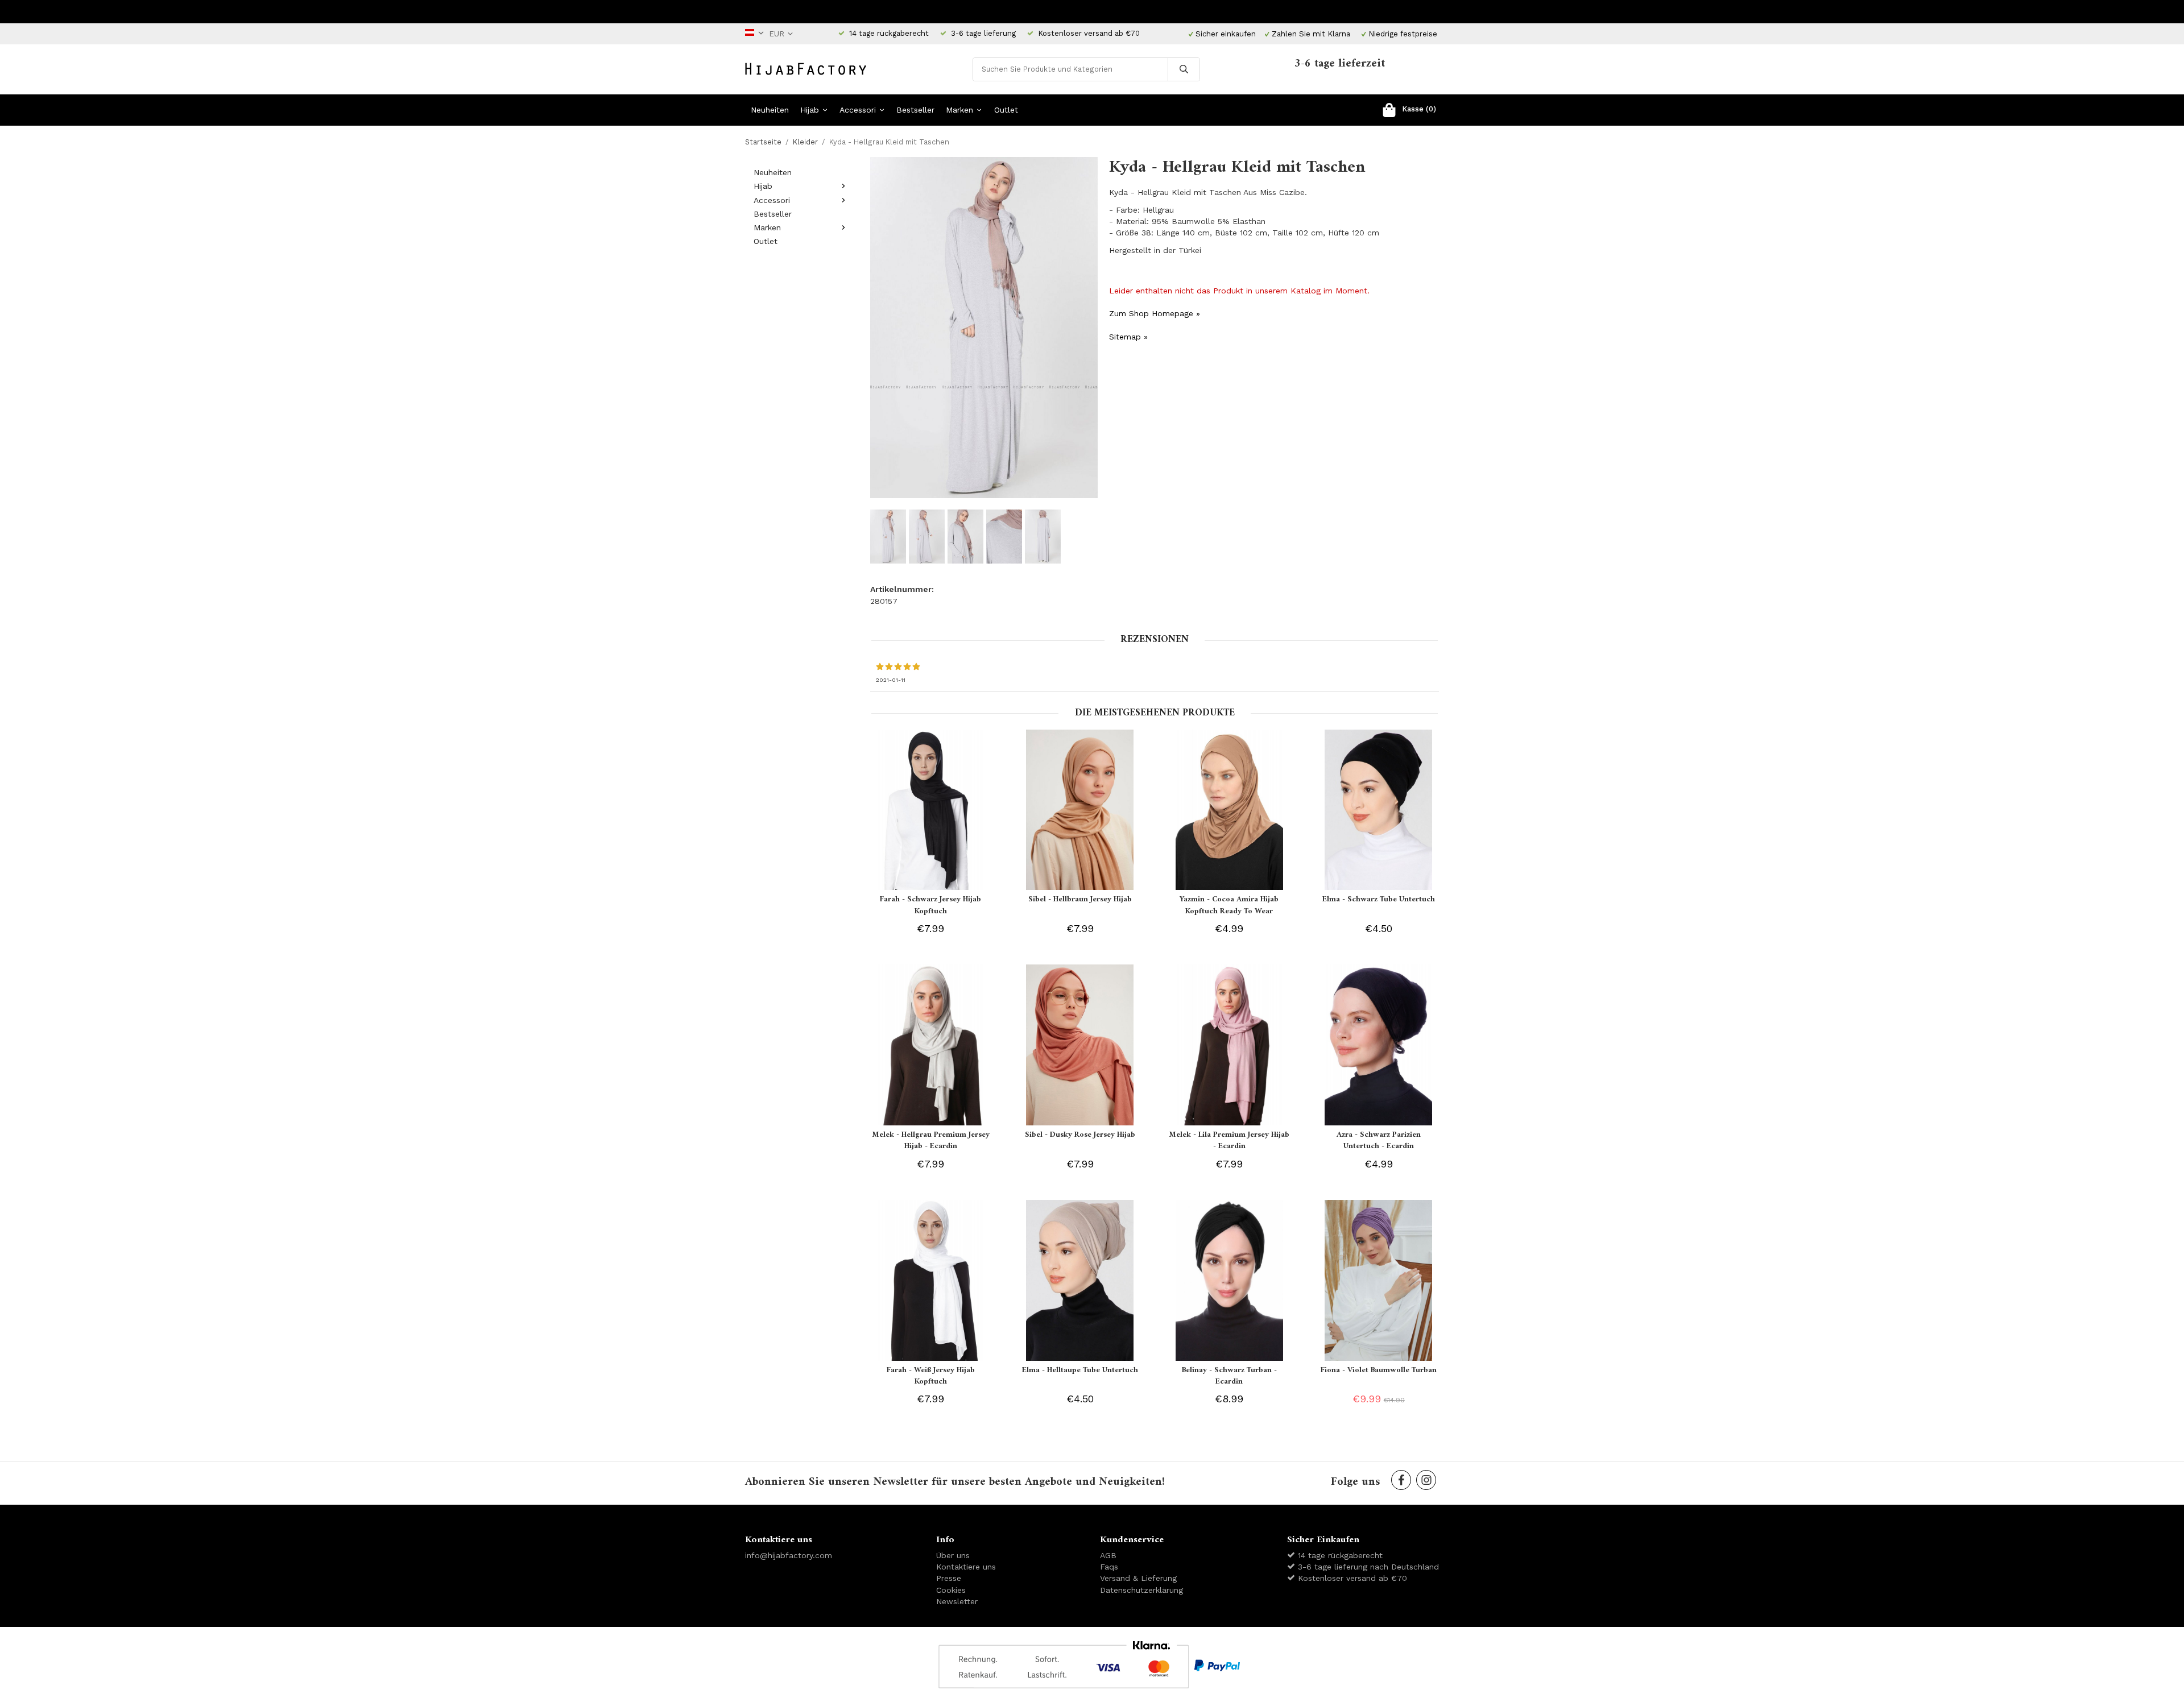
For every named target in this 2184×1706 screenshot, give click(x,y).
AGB (1108, 1555)
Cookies (951, 1590)
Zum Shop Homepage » (1155, 313)
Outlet (1006, 110)
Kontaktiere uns (966, 1567)
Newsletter (957, 1601)
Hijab (810, 110)
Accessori (858, 110)
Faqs (1109, 1567)
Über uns (953, 1555)
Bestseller (915, 110)
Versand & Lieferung (1138, 1578)
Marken (959, 110)
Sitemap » (1128, 337)
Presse (949, 1578)
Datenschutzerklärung (1141, 1590)
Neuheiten (770, 110)
